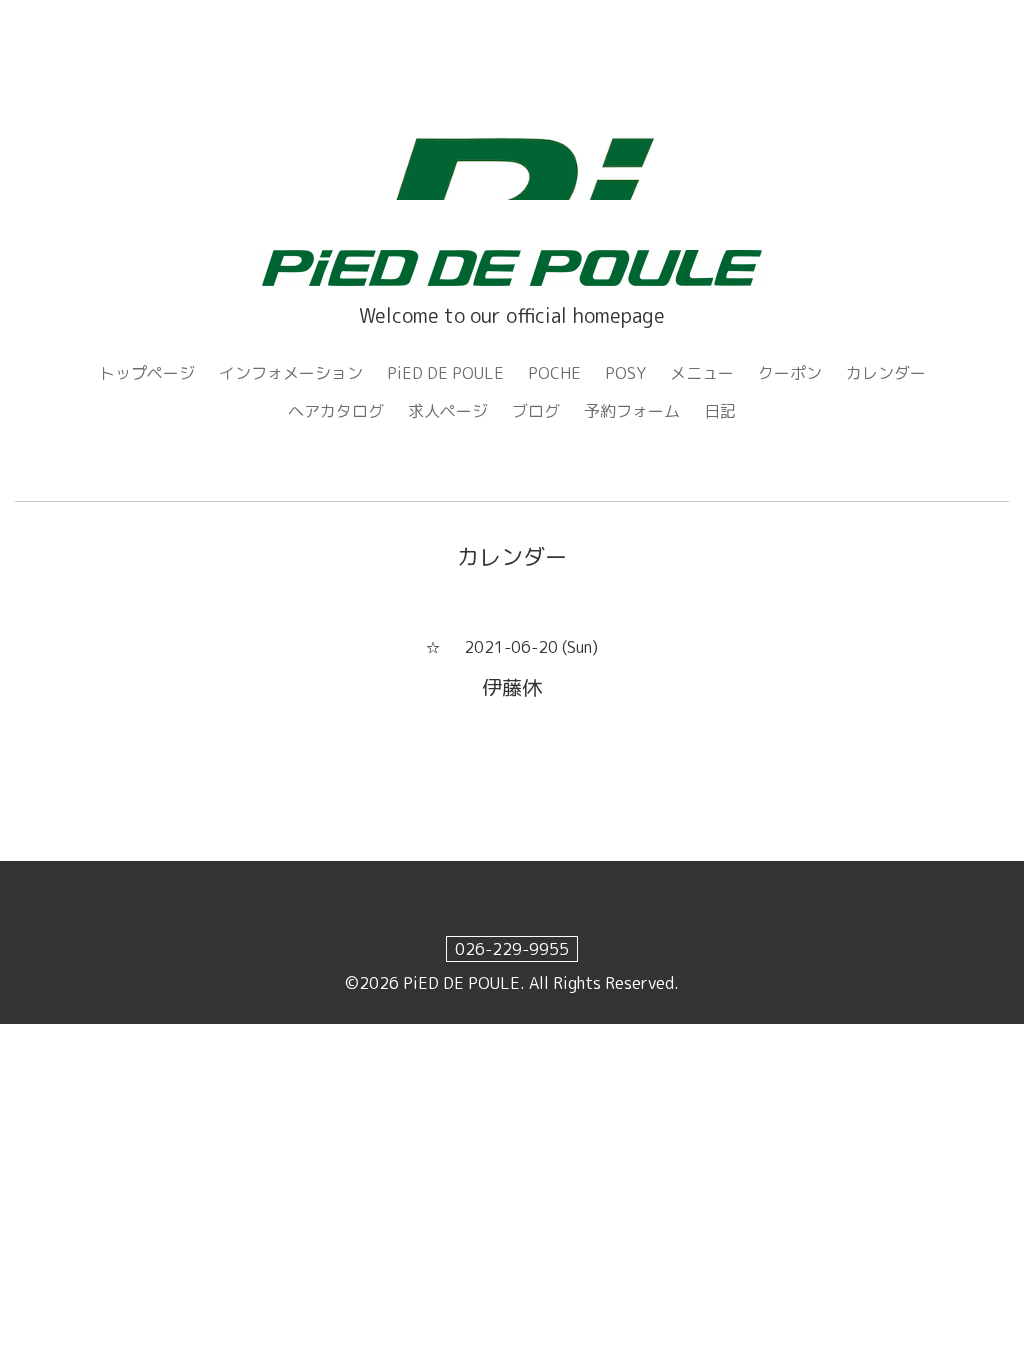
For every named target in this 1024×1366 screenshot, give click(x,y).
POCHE (554, 373)
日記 (720, 411)
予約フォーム (632, 411)
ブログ (536, 411)
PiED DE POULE (445, 373)
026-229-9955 (512, 949)
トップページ (147, 373)
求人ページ (448, 411)
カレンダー (886, 373)
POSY (625, 373)
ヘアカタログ (336, 411)
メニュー (702, 373)
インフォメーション (291, 373)
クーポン (790, 373)
